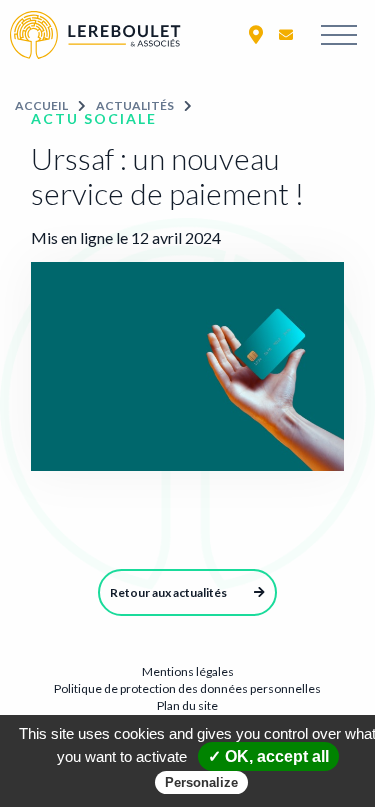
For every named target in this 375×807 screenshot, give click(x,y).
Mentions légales (188, 671)
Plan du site (187, 705)
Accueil (41, 105)
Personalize (201, 782)
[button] (256, 34)
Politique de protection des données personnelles (187, 688)
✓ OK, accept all (268, 756)
